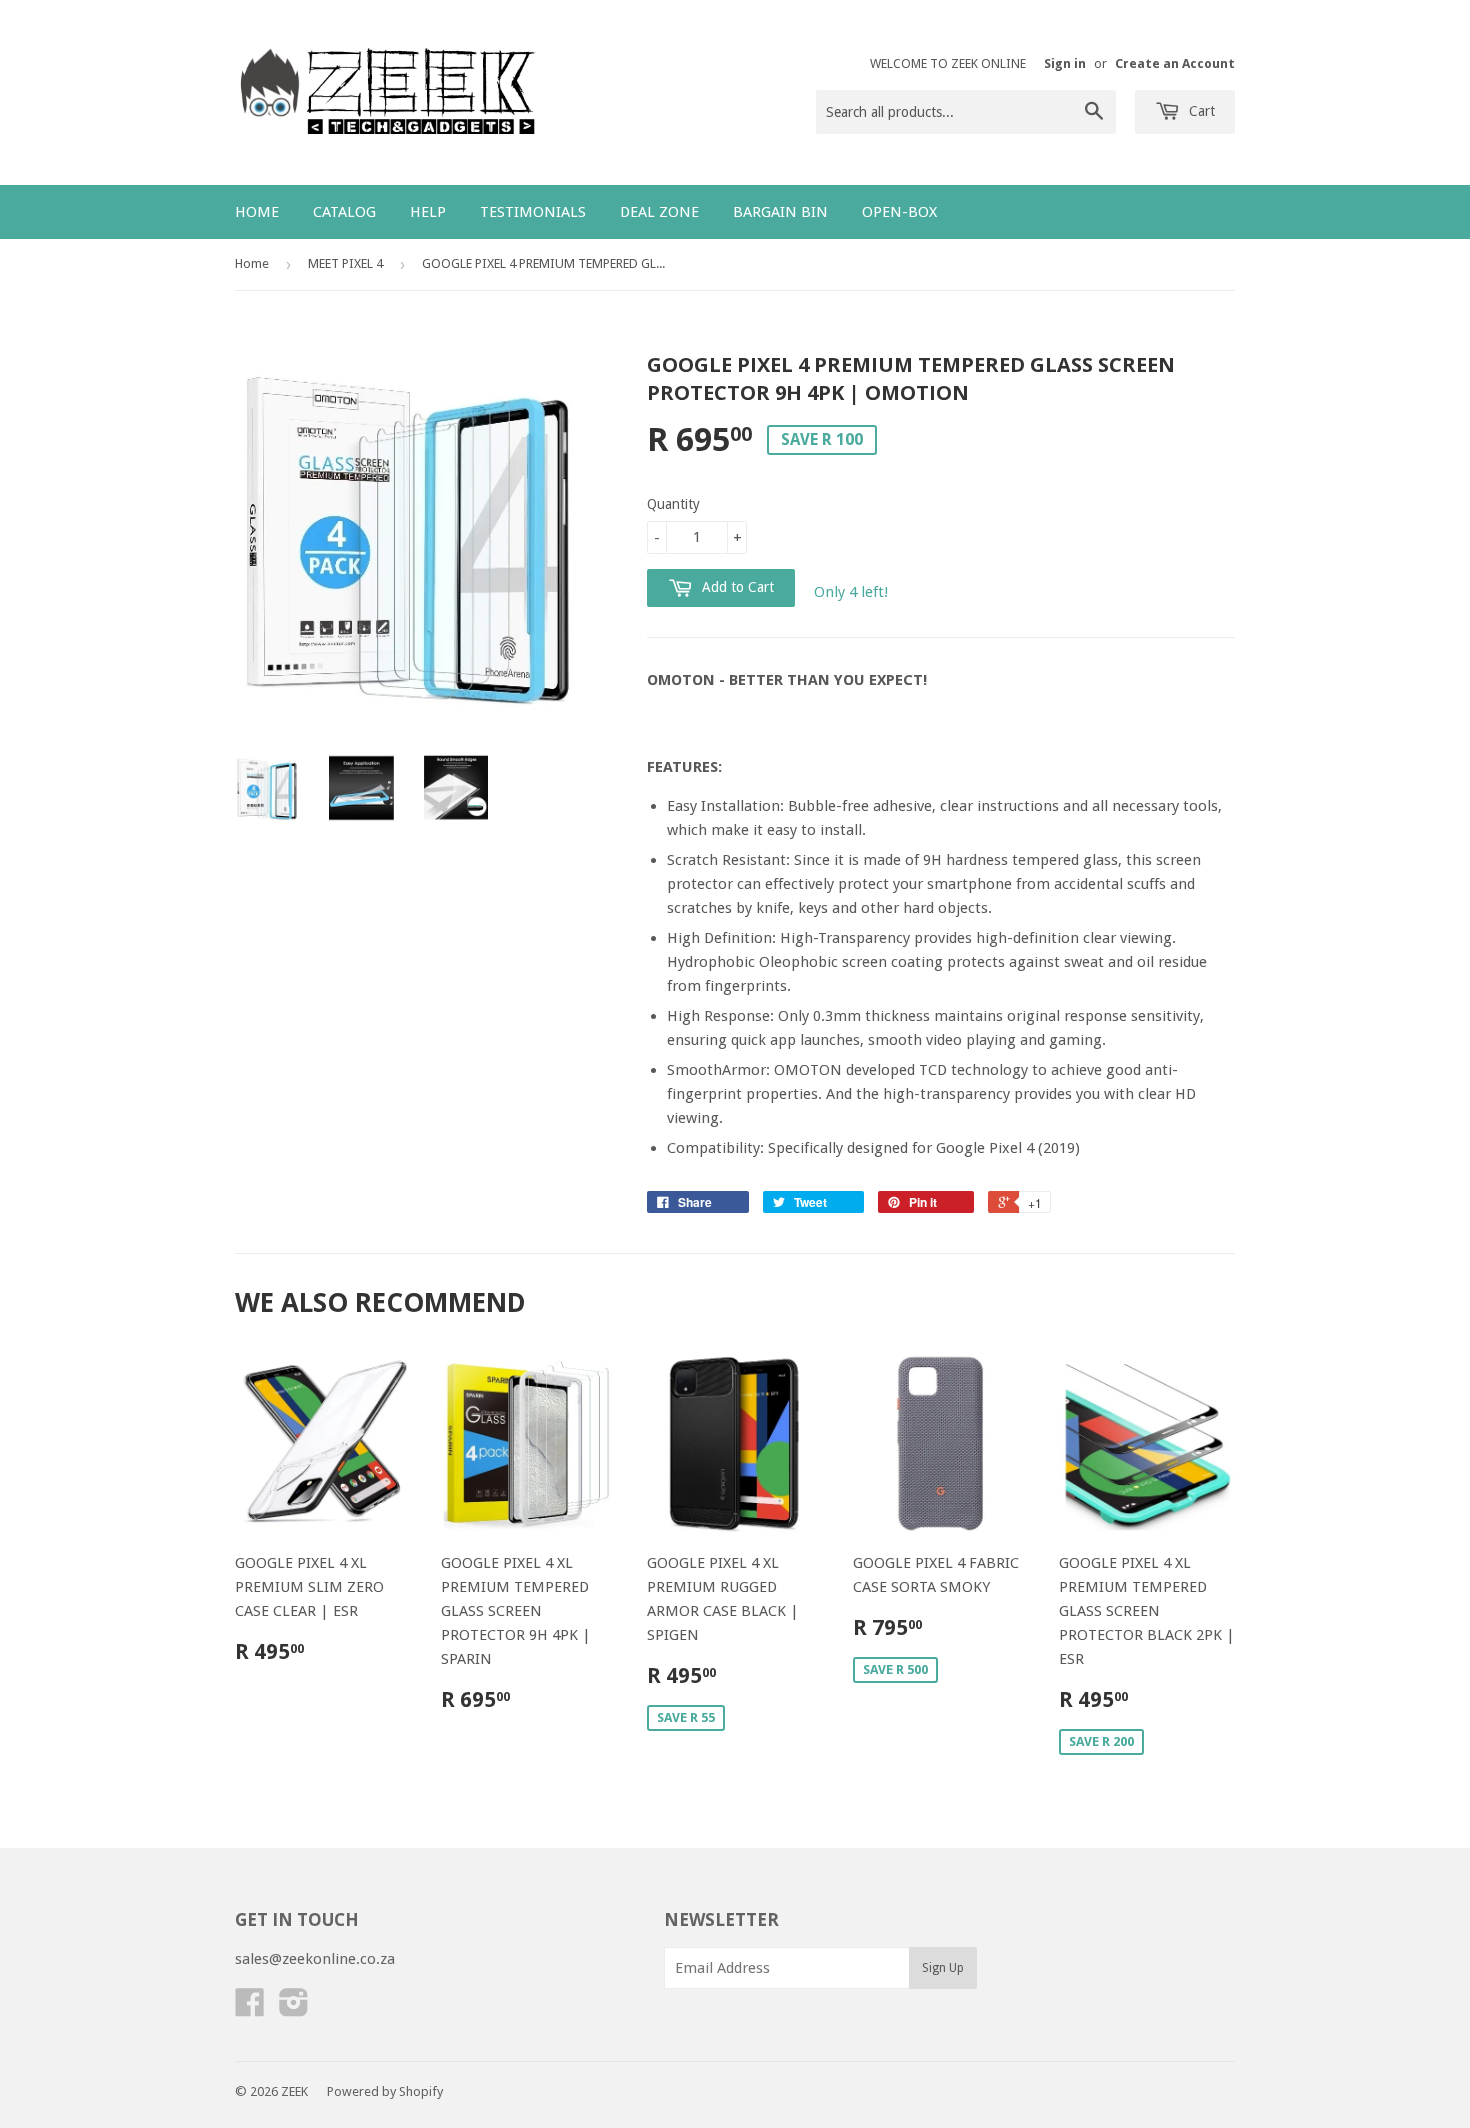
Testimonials (533, 212)
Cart (1200, 111)
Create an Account (1175, 63)
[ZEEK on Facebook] (250, 2009)
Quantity (673, 504)
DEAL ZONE (659, 212)
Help (428, 212)
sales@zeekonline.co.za (315, 1959)
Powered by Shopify (385, 2091)
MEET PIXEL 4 (345, 263)
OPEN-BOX (899, 212)
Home (257, 212)
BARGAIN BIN (780, 212)
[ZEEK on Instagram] (294, 2009)
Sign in (1065, 63)
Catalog (344, 212)
